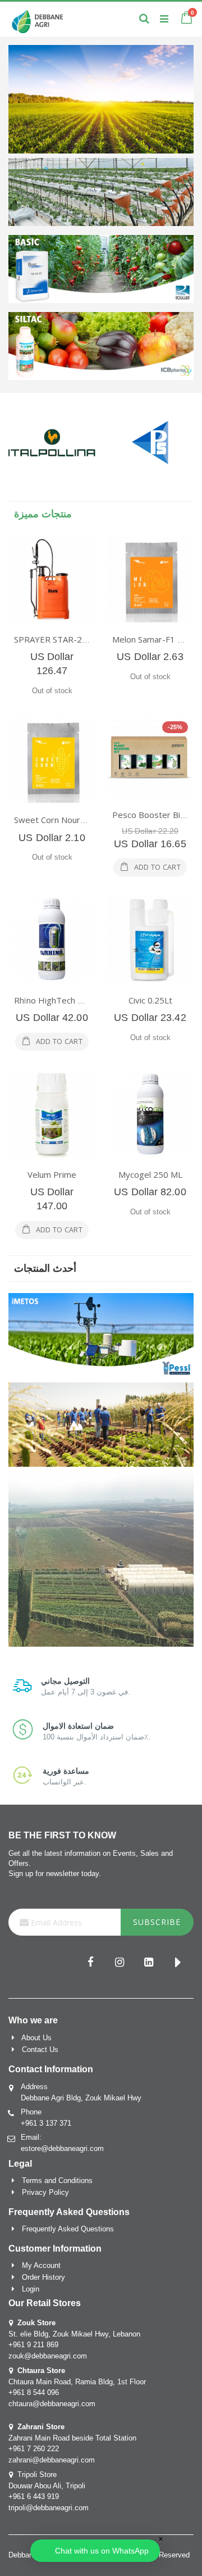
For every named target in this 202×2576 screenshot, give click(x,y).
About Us (36, 2038)
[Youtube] (178, 1963)
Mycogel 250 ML (150, 1174)
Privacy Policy (45, 2192)
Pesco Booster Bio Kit (155, 815)
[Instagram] (120, 1963)
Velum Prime (52, 1174)
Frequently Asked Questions (68, 2229)
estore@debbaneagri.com (62, 2148)
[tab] (101, 514)
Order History (43, 2277)
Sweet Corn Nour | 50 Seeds (70, 820)
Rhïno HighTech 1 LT (54, 1000)
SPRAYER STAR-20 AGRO (63, 639)
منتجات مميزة (43, 514)
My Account (41, 2265)
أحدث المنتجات (45, 1268)
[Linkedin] (149, 1963)
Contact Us (40, 2049)
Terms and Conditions (57, 2180)
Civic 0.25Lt (150, 1000)
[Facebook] (90, 1963)
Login (31, 2289)
